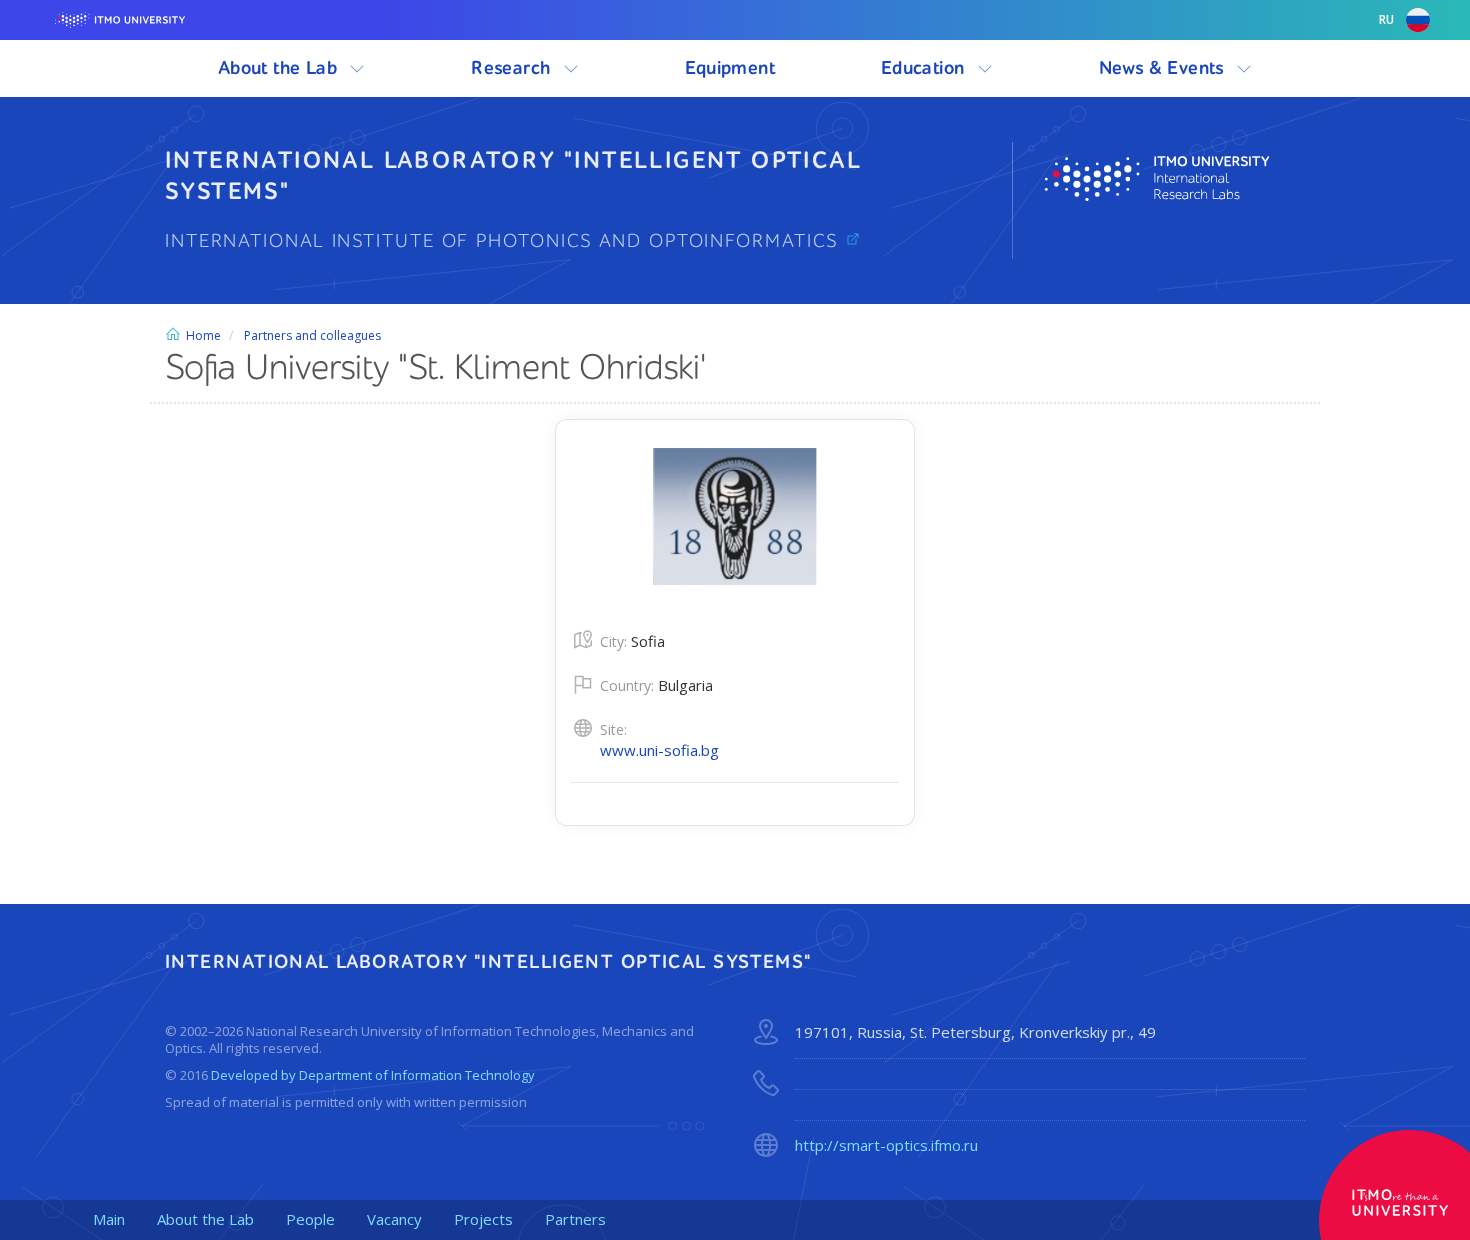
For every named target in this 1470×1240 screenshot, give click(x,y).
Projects (483, 1219)
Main (109, 1219)
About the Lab (280, 68)
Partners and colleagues (312, 335)
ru (1386, 19)
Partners (575, 1219)
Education (925, 68)
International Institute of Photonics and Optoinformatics (505, 241)
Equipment (730, 68)
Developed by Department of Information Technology (373, 1075)
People (310, 1219)
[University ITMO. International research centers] (1174, 178)
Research (513, 68)
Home (203, 335)
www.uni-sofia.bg (659, 750)
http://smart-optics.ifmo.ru (886, 1145)
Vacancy (394, 1219)
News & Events (1164, 68)
